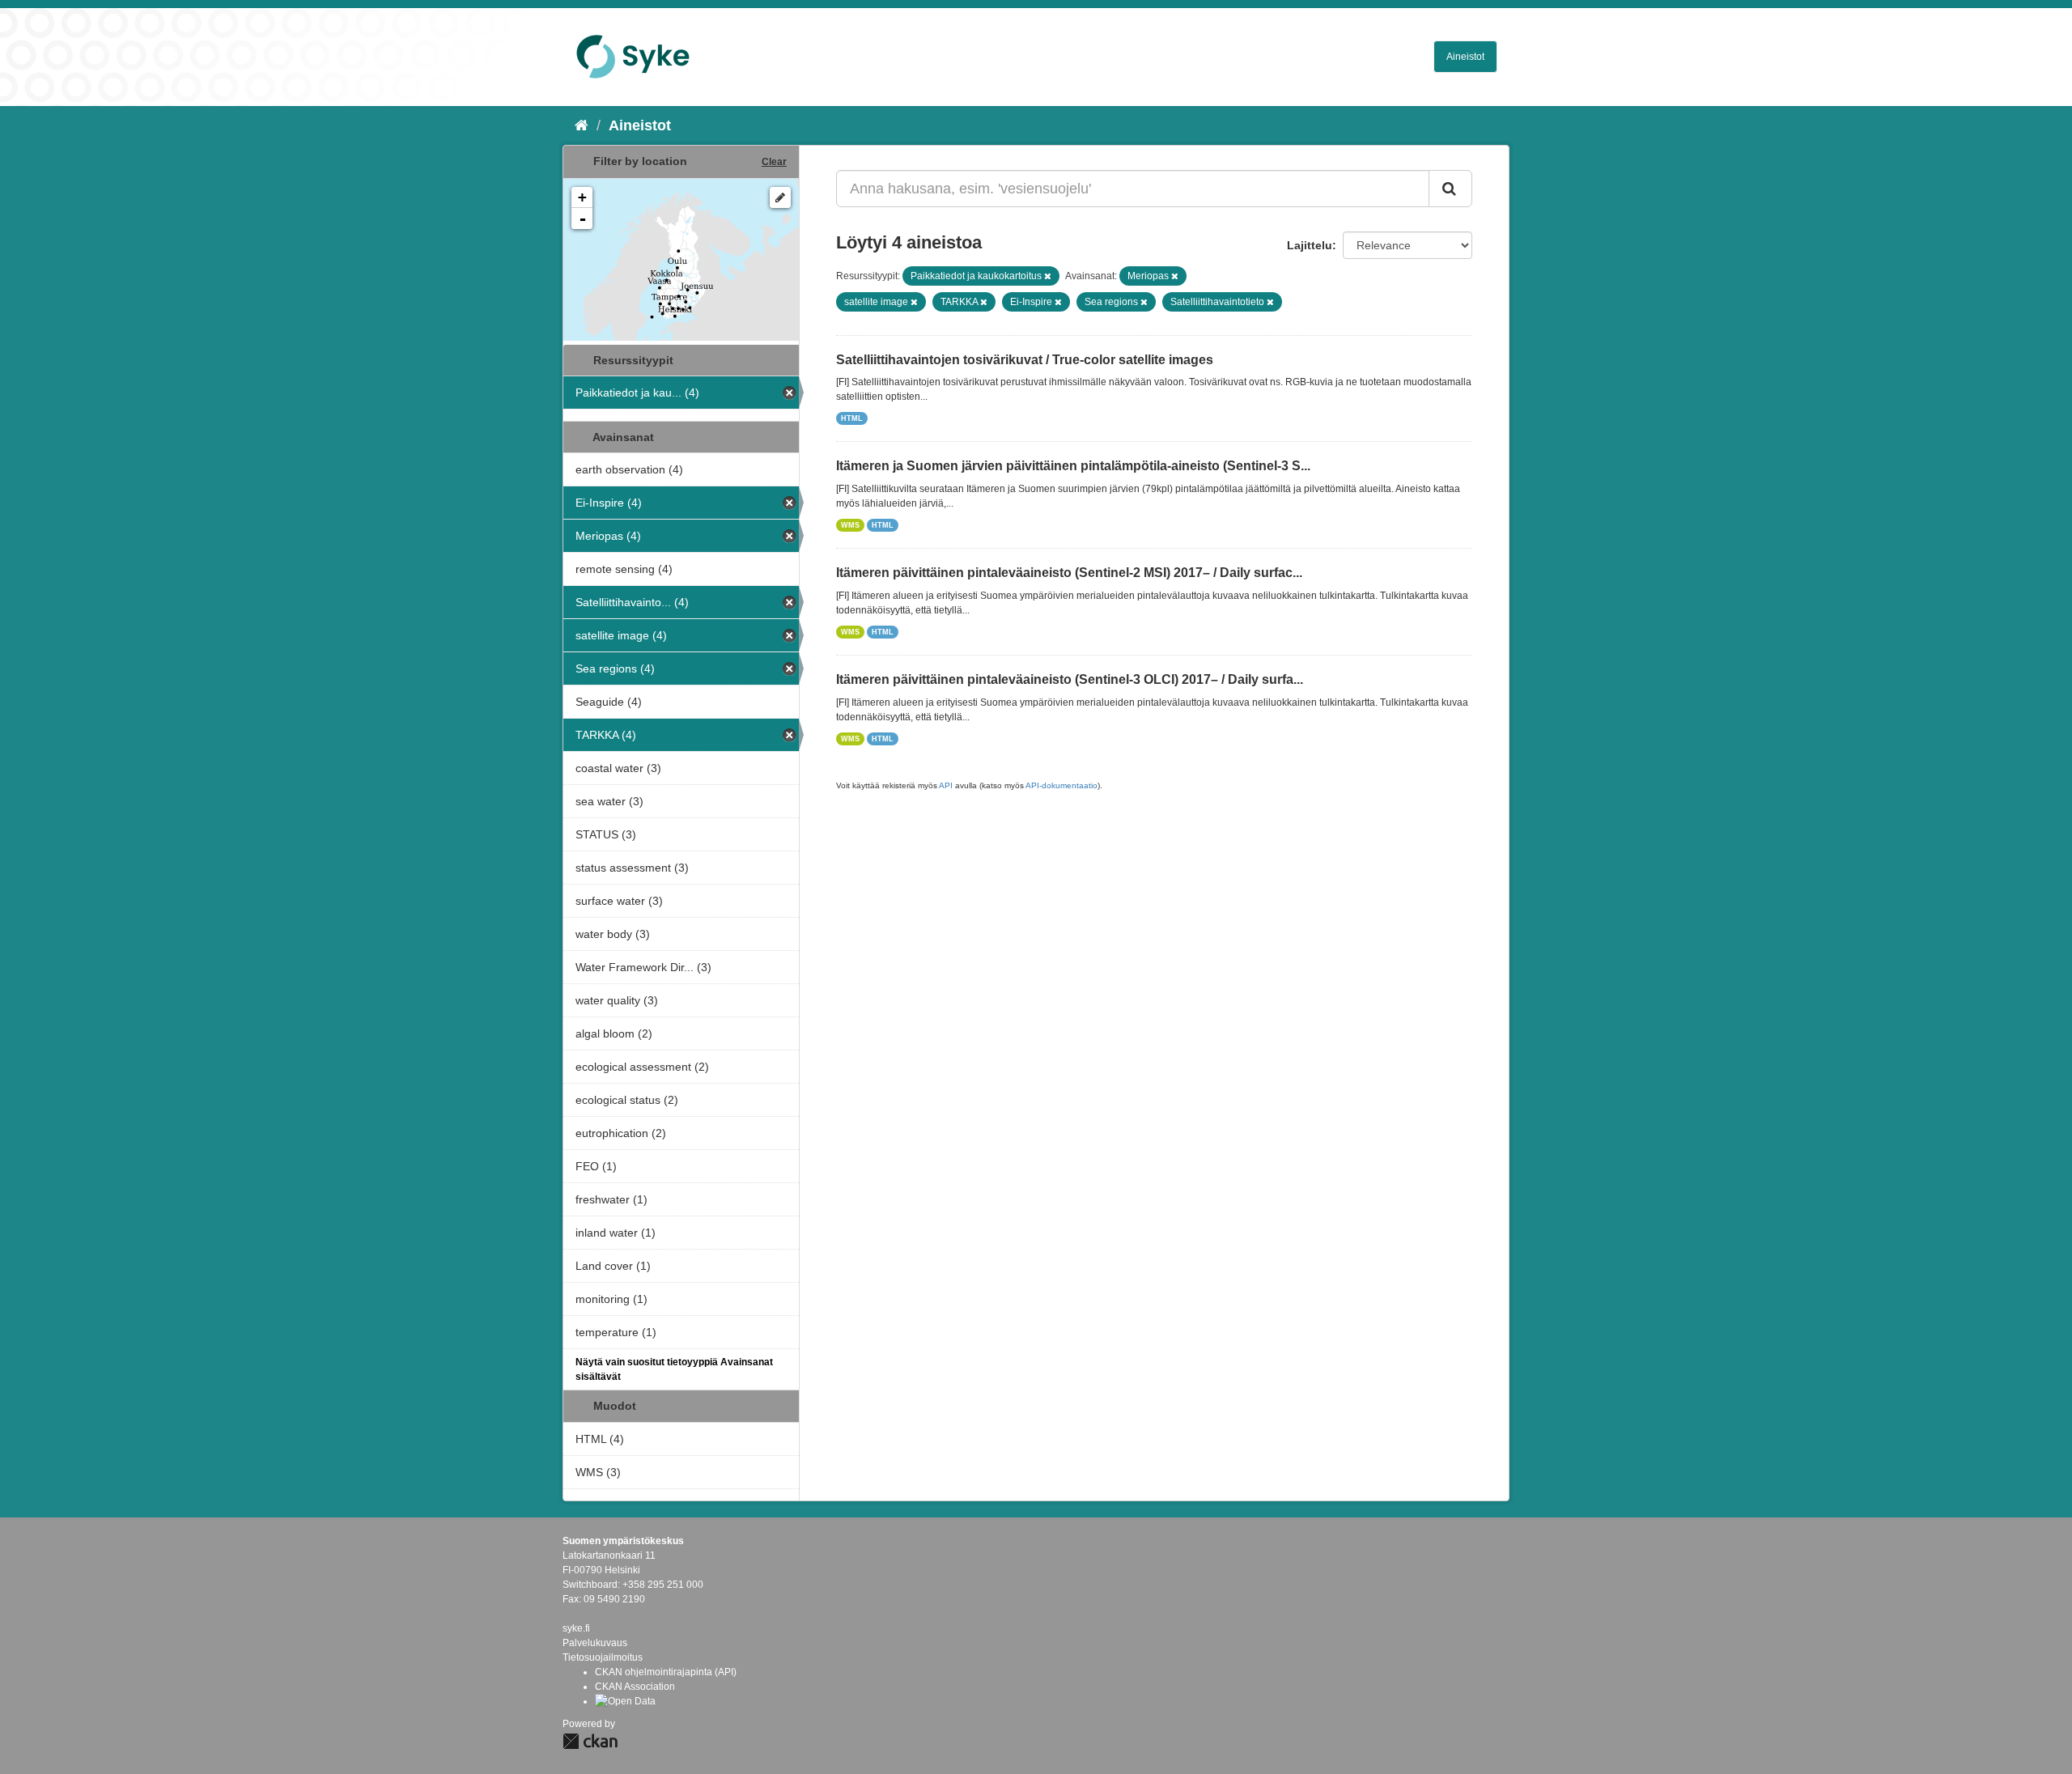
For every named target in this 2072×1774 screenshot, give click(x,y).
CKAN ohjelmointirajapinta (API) (666, 1672)
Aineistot (1465, 57)
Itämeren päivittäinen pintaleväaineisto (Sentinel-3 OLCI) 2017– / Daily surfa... (1070, 679)
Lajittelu (1310, 245)
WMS (850, 525)
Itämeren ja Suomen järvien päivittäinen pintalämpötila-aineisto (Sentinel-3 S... (1073, 466)
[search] (1450, 189)
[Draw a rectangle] (780, 197)
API (946, 785)
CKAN (590, 1741)
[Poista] (1048, 276)
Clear (774, 162)
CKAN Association (635, 1687)
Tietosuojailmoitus (603, 1657)
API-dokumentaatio (1061, 785)
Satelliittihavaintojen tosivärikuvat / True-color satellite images (1025, 360)
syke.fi (576, 1628)
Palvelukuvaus (595, 1643)
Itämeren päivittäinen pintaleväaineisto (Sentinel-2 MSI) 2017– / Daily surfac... (1069, 573)
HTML (852, 418)
